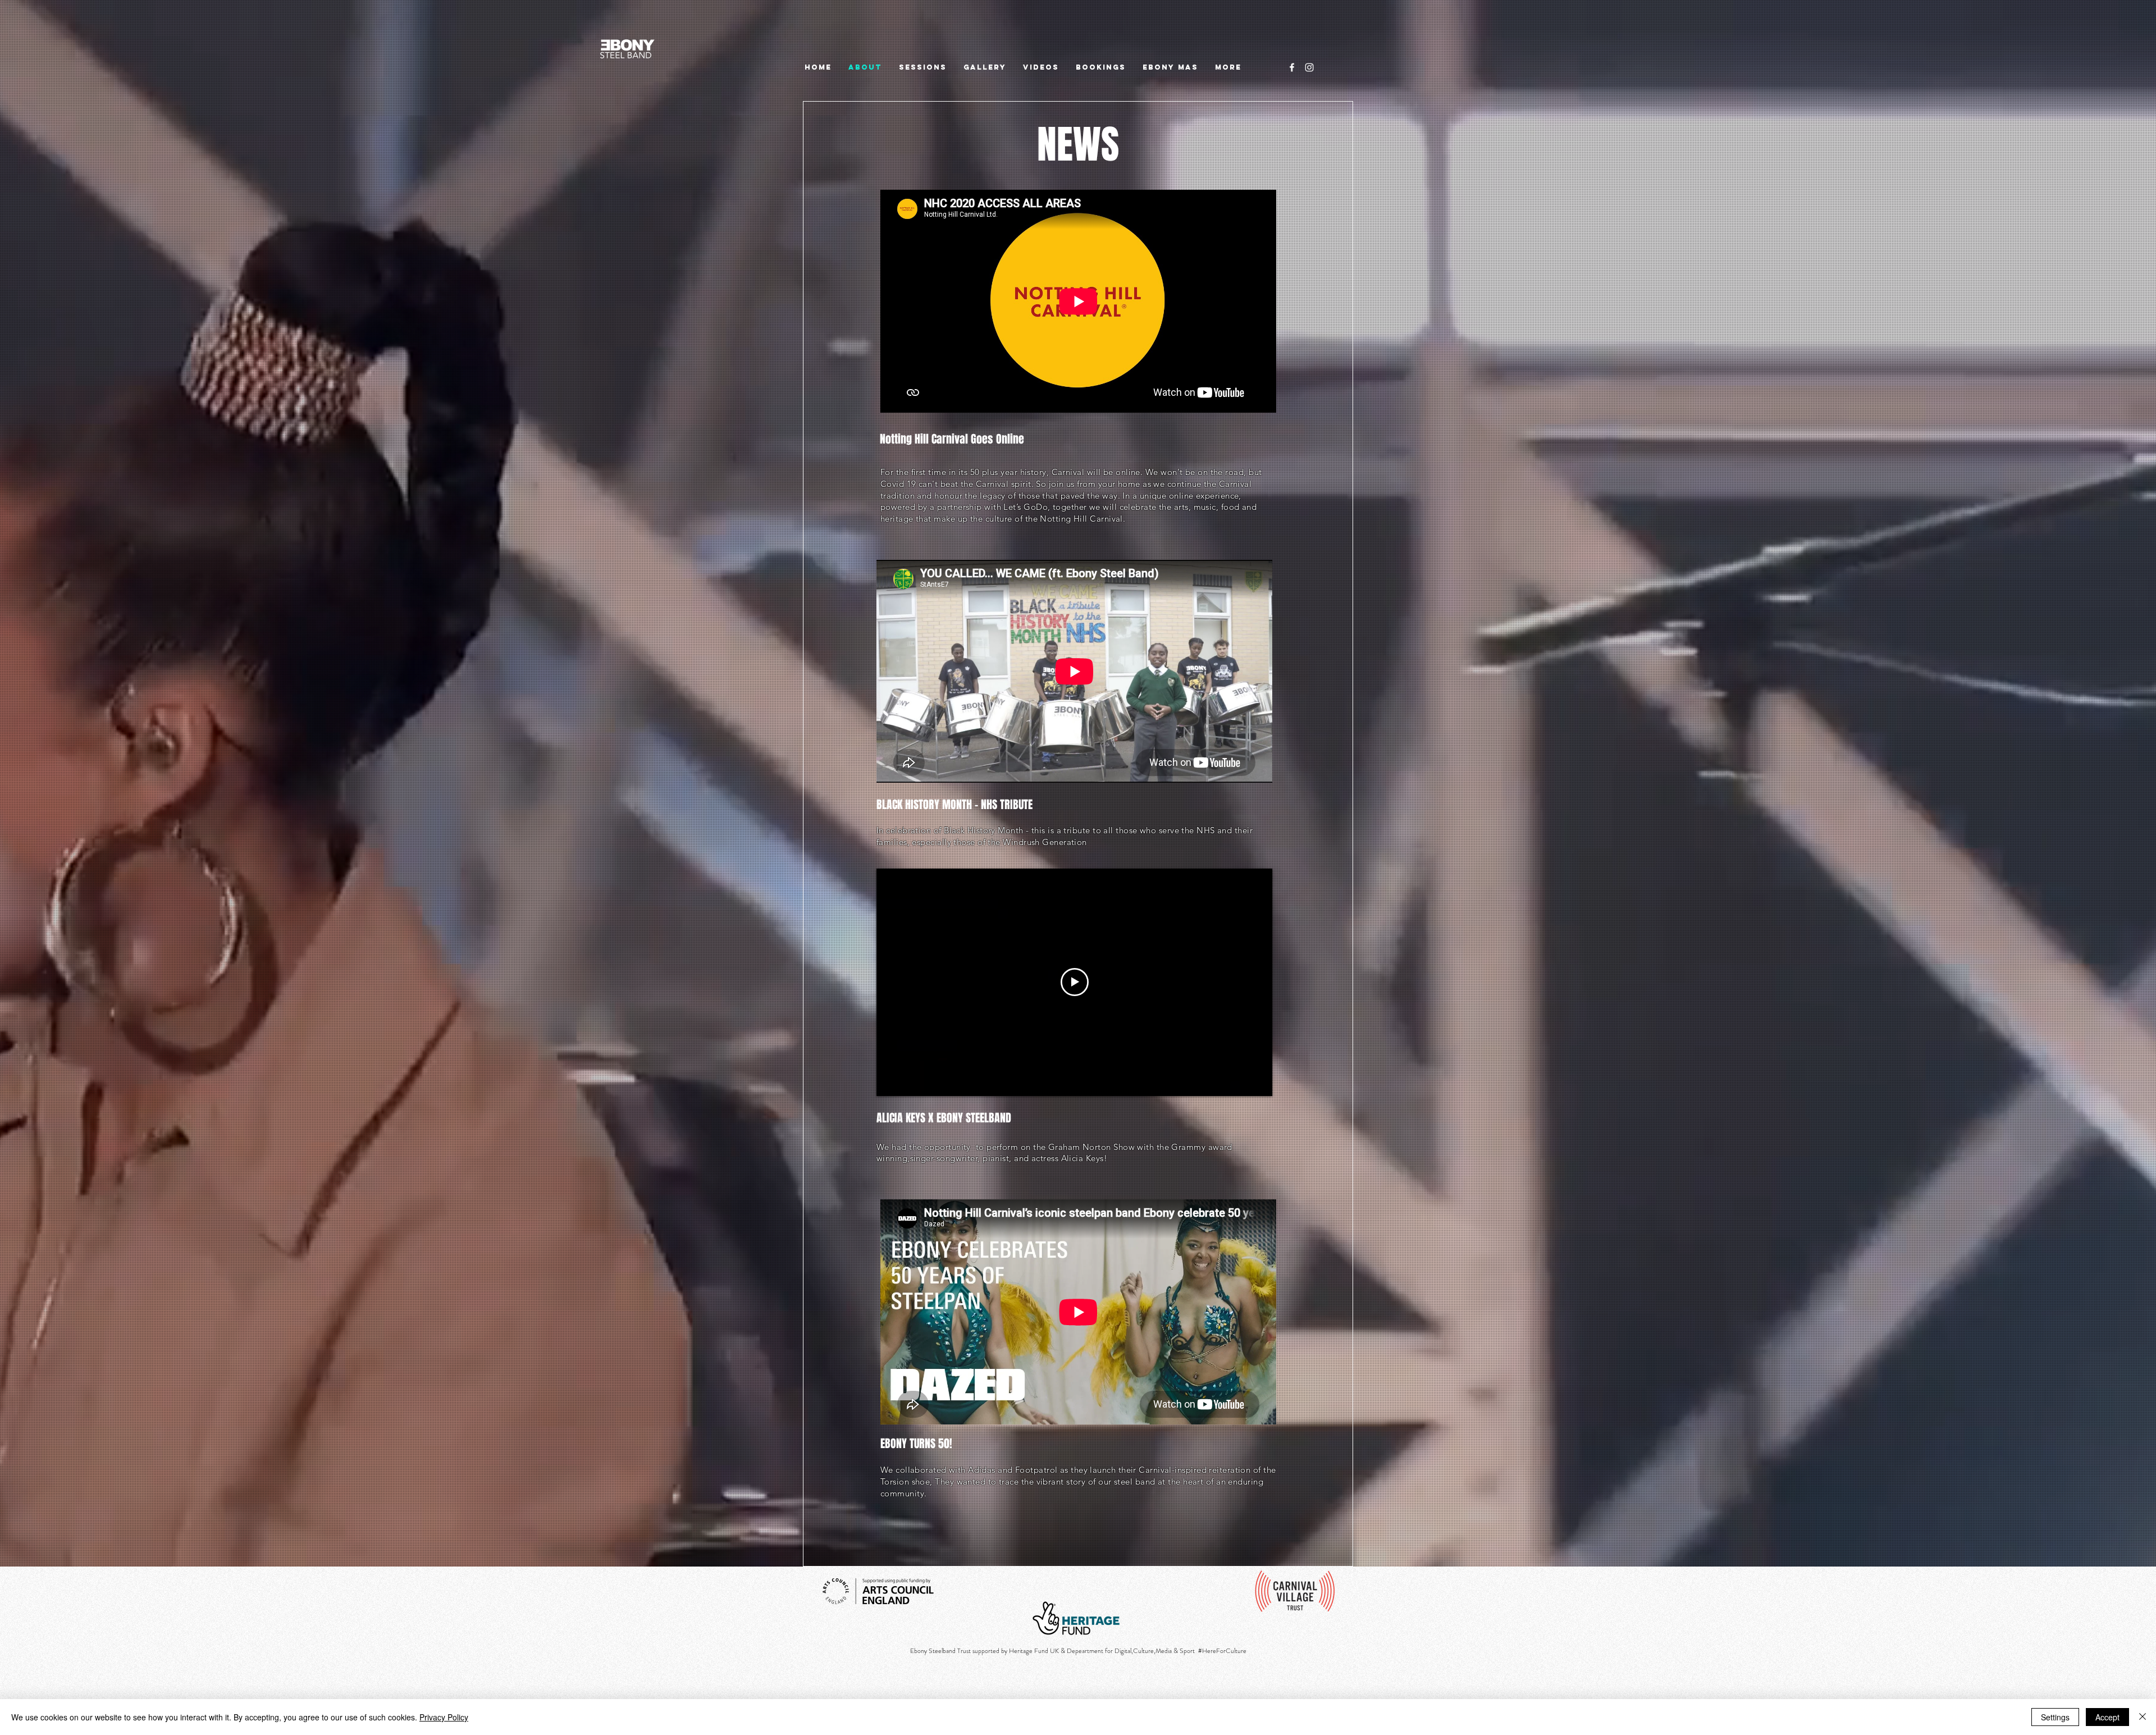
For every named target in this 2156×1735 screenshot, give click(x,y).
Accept (2107, 1717)
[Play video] (1075, 982)
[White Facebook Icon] (1292, 67)
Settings (2055, 1717)
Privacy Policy (444, 1717)
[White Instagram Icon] (1309, 67)
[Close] (2143, 1717)
